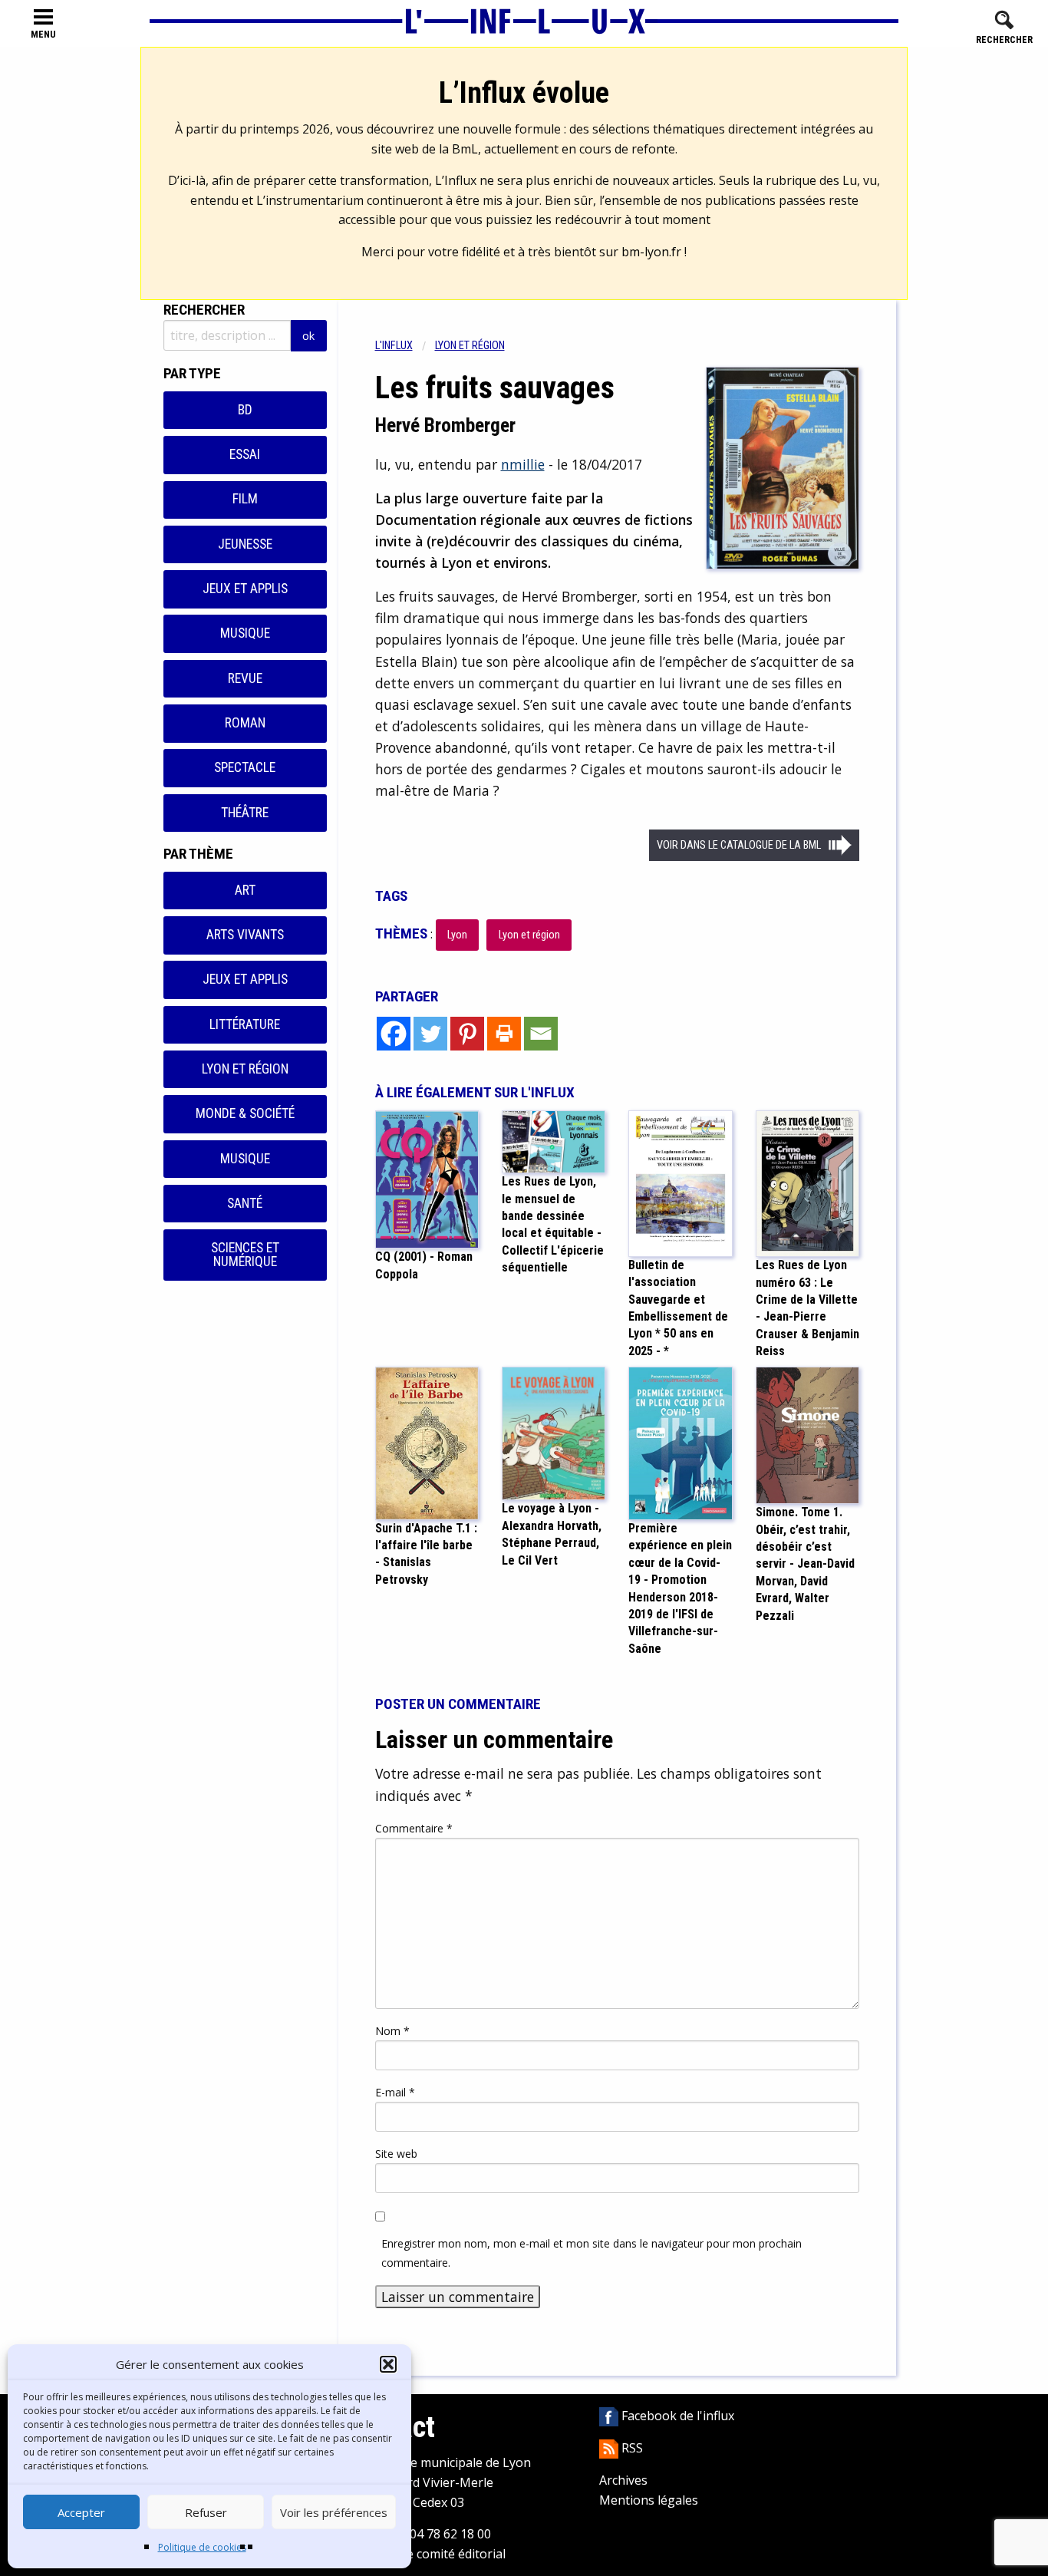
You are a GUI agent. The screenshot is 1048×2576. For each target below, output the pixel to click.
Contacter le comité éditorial (425, 2554)
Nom (392, 2031)
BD (245, 410)
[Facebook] (394, 1034)
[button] (388, 2364)
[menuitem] (405, 346)
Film (245, 499)
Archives (623, 2480)
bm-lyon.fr (651, 252)
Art (245, 890)
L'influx (394, 346)
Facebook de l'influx (676, 2416)
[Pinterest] (467, 1034)
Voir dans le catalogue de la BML (739, 845)
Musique (245, 633)
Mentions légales (649, 2500)
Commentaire (414, 1828)
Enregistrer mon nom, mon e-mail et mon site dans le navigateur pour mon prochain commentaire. (592, 2253)
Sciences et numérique (245, 1255)
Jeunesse (245, 544)
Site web (396, 2154)
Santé (245, 1203)
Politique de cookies (202, 2547)
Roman (245, 723)
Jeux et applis (245, 589)
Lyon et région (245, 1069)
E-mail (395, 2092)
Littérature (245, 1024)
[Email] (541, 1034)
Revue (245, 678)
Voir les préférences (334, 2512)
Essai (245, 454)
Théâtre (245, 813)
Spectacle (245, 767)
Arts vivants (245, 935)
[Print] (504, 1034)
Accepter (81, 2512)
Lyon (457, 935)
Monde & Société (245, 1113)
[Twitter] (430, 1034)
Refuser (206, 2512)
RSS (631, 2448)
